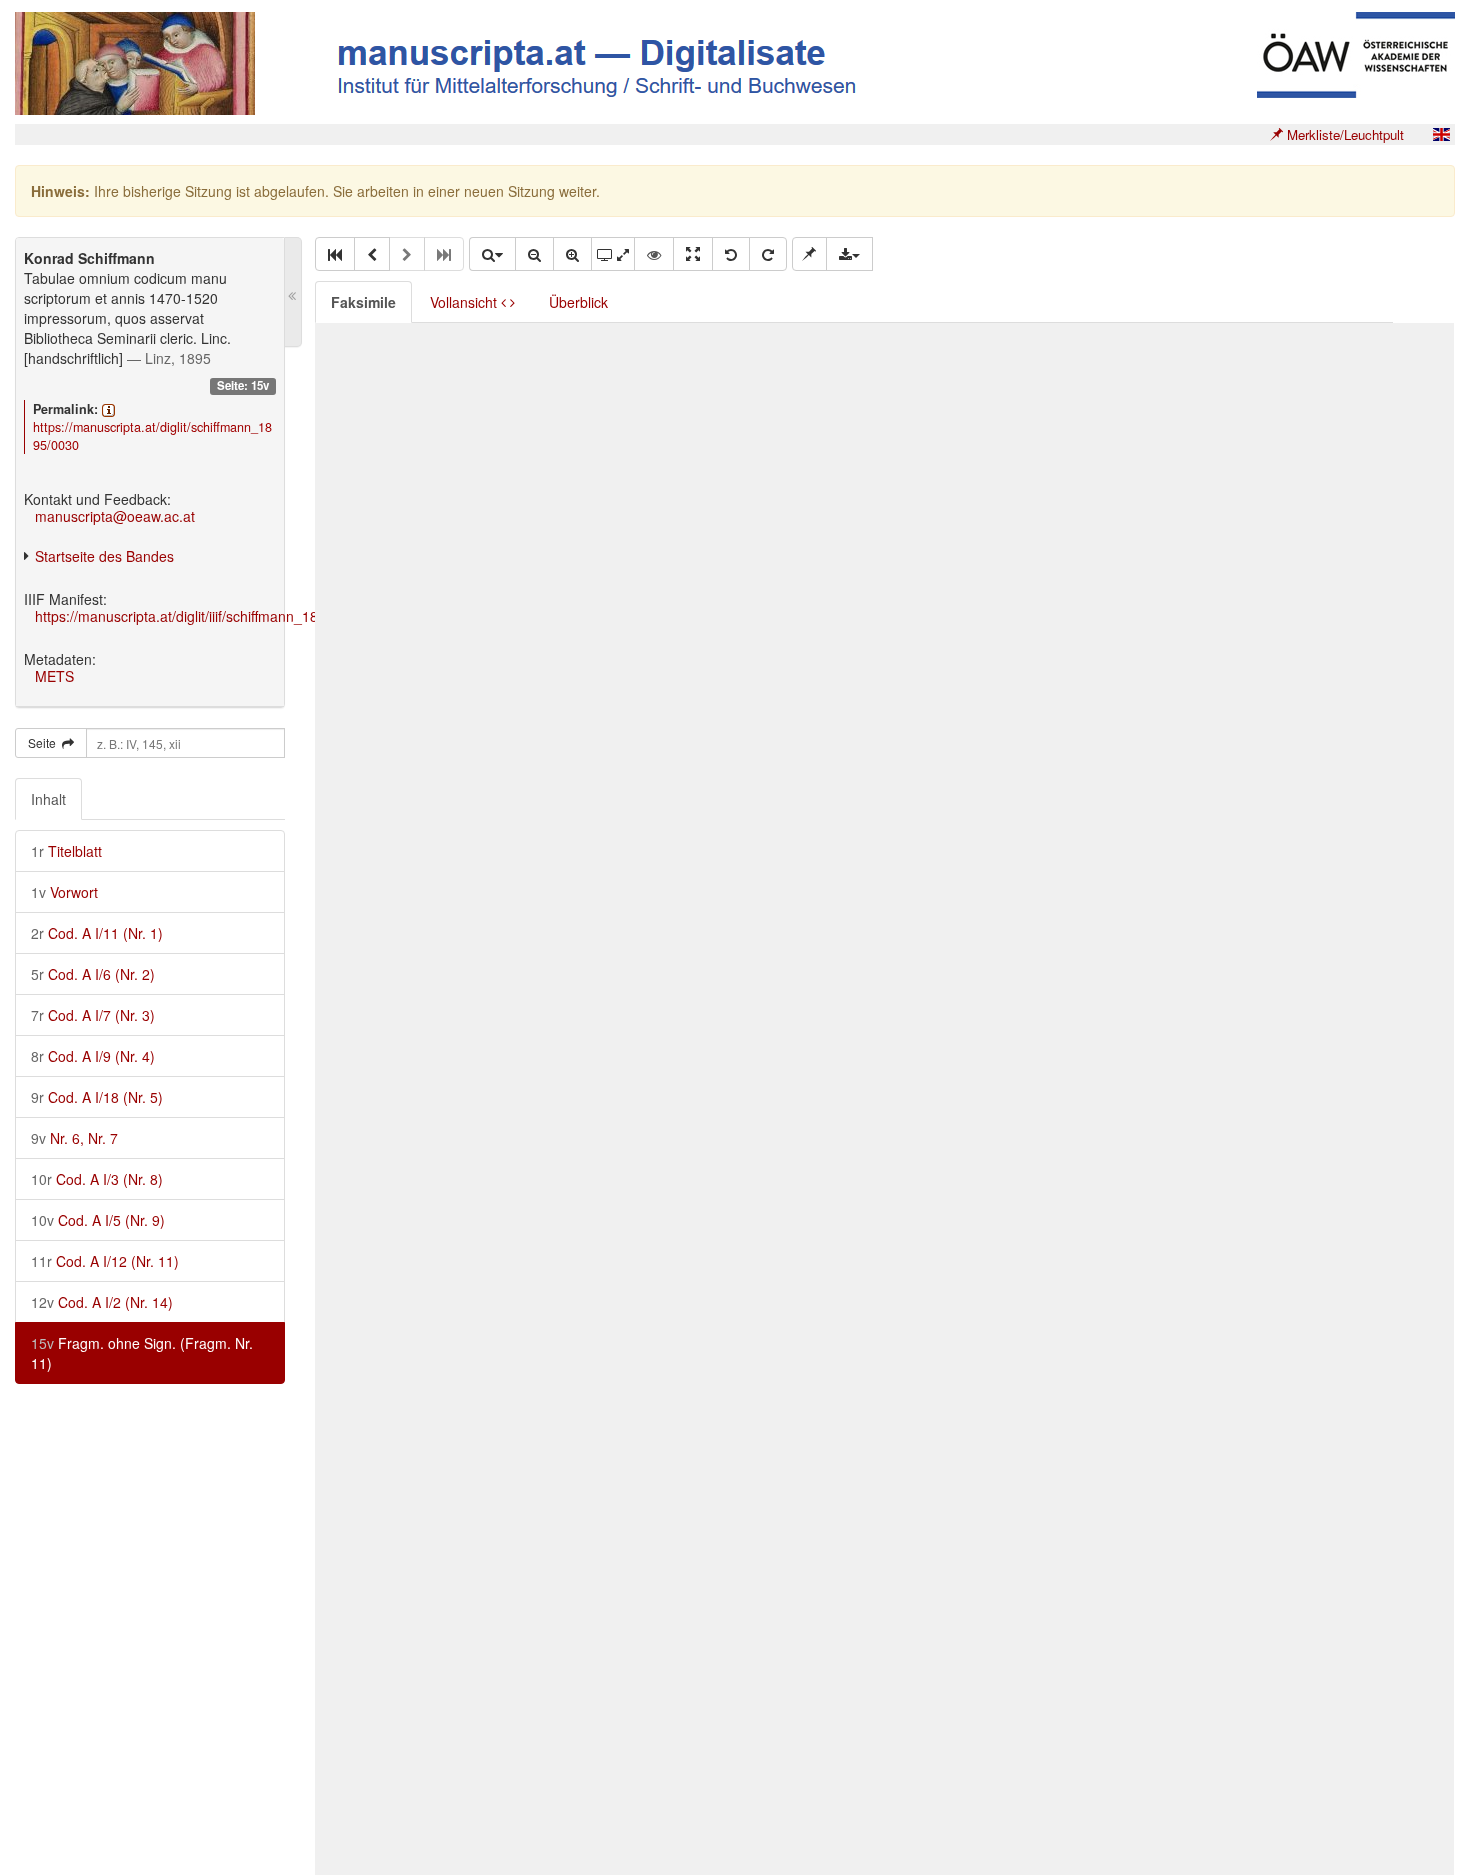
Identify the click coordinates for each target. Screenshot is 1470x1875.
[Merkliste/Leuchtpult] (809, 254)
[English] (1441, 134)
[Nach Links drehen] (731, 254)
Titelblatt (66, 851)
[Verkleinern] (534, 254)
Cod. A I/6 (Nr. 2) (93, 974)
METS (54, 676)
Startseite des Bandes (104, 556)
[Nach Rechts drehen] (768, 254)
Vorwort (64, 892)
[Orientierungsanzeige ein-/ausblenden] (654, 254)
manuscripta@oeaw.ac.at (115, 516)
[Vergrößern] (572, 254)
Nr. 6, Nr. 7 (74, 1138)
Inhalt (48, 799)
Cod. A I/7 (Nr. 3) (93, 1015)
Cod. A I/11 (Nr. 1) (97, 933)
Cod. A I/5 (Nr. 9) (98, 1220)
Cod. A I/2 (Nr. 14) (102, 1302)
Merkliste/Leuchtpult (1343, 134)
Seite (45, 742)
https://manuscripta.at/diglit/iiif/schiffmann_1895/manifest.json (228, 616)
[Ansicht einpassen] (693, 254)
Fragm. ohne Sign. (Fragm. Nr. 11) (142, 1353)
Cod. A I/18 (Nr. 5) (97, 1097)
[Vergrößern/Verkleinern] (492, 254)
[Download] (849, 254)
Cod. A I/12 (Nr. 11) (105, 1261)
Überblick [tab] (578, 302)
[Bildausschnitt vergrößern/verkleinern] (613, 254)
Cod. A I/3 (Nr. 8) (97, 1179)
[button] (335, 254)
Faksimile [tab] (363, 302)
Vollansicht (465, 302)
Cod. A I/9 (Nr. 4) (93, 1056)
